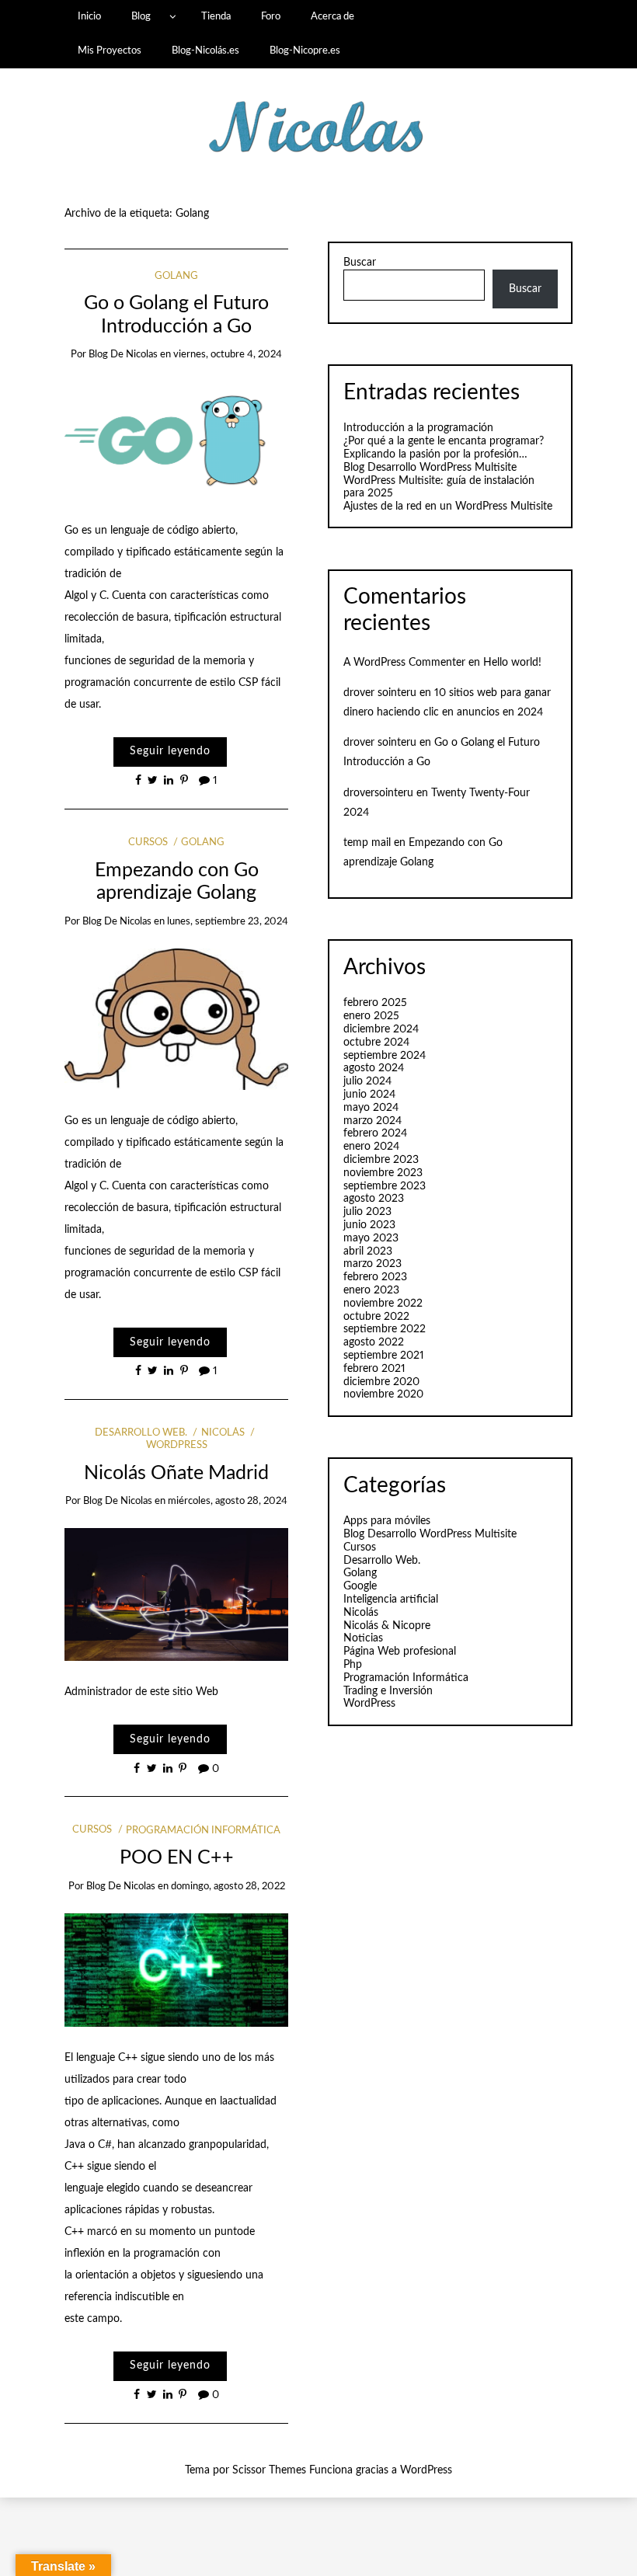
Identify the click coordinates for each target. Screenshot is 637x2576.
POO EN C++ (177, 1858)
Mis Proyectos (110, 50)
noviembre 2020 (383, 1394)
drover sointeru (380, 693)
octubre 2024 (376, 1043)
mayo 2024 (371, 1108)
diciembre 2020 (381, 1382)
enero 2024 (371, 1147)
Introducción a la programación (418, 428)
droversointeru (378, 793)
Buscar (360, 263)
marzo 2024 (372, 1121)
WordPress (369, 1704)
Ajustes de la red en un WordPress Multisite (448, 506)
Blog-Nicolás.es (205, 50)
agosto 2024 (374, 1068)
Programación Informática (203, 1831)
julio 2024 (367, 1081)
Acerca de (332, 16)
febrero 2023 (375, 1277)
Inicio (89, 16)
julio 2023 (367, 1212)
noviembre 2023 (383, 1173)
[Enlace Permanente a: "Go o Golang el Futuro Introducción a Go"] (177, 440)
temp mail (367, 843)
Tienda (216, 16)
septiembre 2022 (385, 1329)
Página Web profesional (400, 1652)
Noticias (363, 1638)
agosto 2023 (374, 1199)
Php (353, 1665)
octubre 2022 (376, 1317)
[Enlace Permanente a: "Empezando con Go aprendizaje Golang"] (177, 1018)
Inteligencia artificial (391, 1600)
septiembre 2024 (385, 1056)
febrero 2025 (375, 1003)
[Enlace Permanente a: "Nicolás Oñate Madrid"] (177, 1594)
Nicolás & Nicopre (387, 1626)
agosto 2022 (374, 1342)
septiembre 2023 (385, 1186)
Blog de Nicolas (123, 355)
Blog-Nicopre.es (305, 50)
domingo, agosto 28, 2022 (228, 1887)
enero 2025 (371, 1016)
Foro (271, 16)
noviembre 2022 (383, 1304)
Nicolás (223, 1433)
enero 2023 (371, 1290)
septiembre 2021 (384, 1356)
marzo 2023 (372, 1264)
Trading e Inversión (388, 1691)
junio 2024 (369, 1095)
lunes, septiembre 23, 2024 (228, 922)
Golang (176, 276)
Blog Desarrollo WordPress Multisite (430, 468)
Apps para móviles (387, 1521)
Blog (141, 16)
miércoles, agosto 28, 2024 (228, 1501)
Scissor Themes (269, 2470)
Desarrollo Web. (141, 1433)
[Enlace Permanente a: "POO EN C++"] (177, 1969)
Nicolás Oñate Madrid (176, 1473)
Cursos (148, 842)
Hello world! (512, 663)
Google (360, 1586)
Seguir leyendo (170, 751)
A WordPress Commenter (404, 663)
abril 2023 (368, 1251)
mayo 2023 (371, 1238)
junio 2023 (369, 1225)
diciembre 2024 (381, 1029)
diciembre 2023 (381, 1160)
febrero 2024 (375, 1133)
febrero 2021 (374, 1369)
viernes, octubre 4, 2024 (228, 355)
